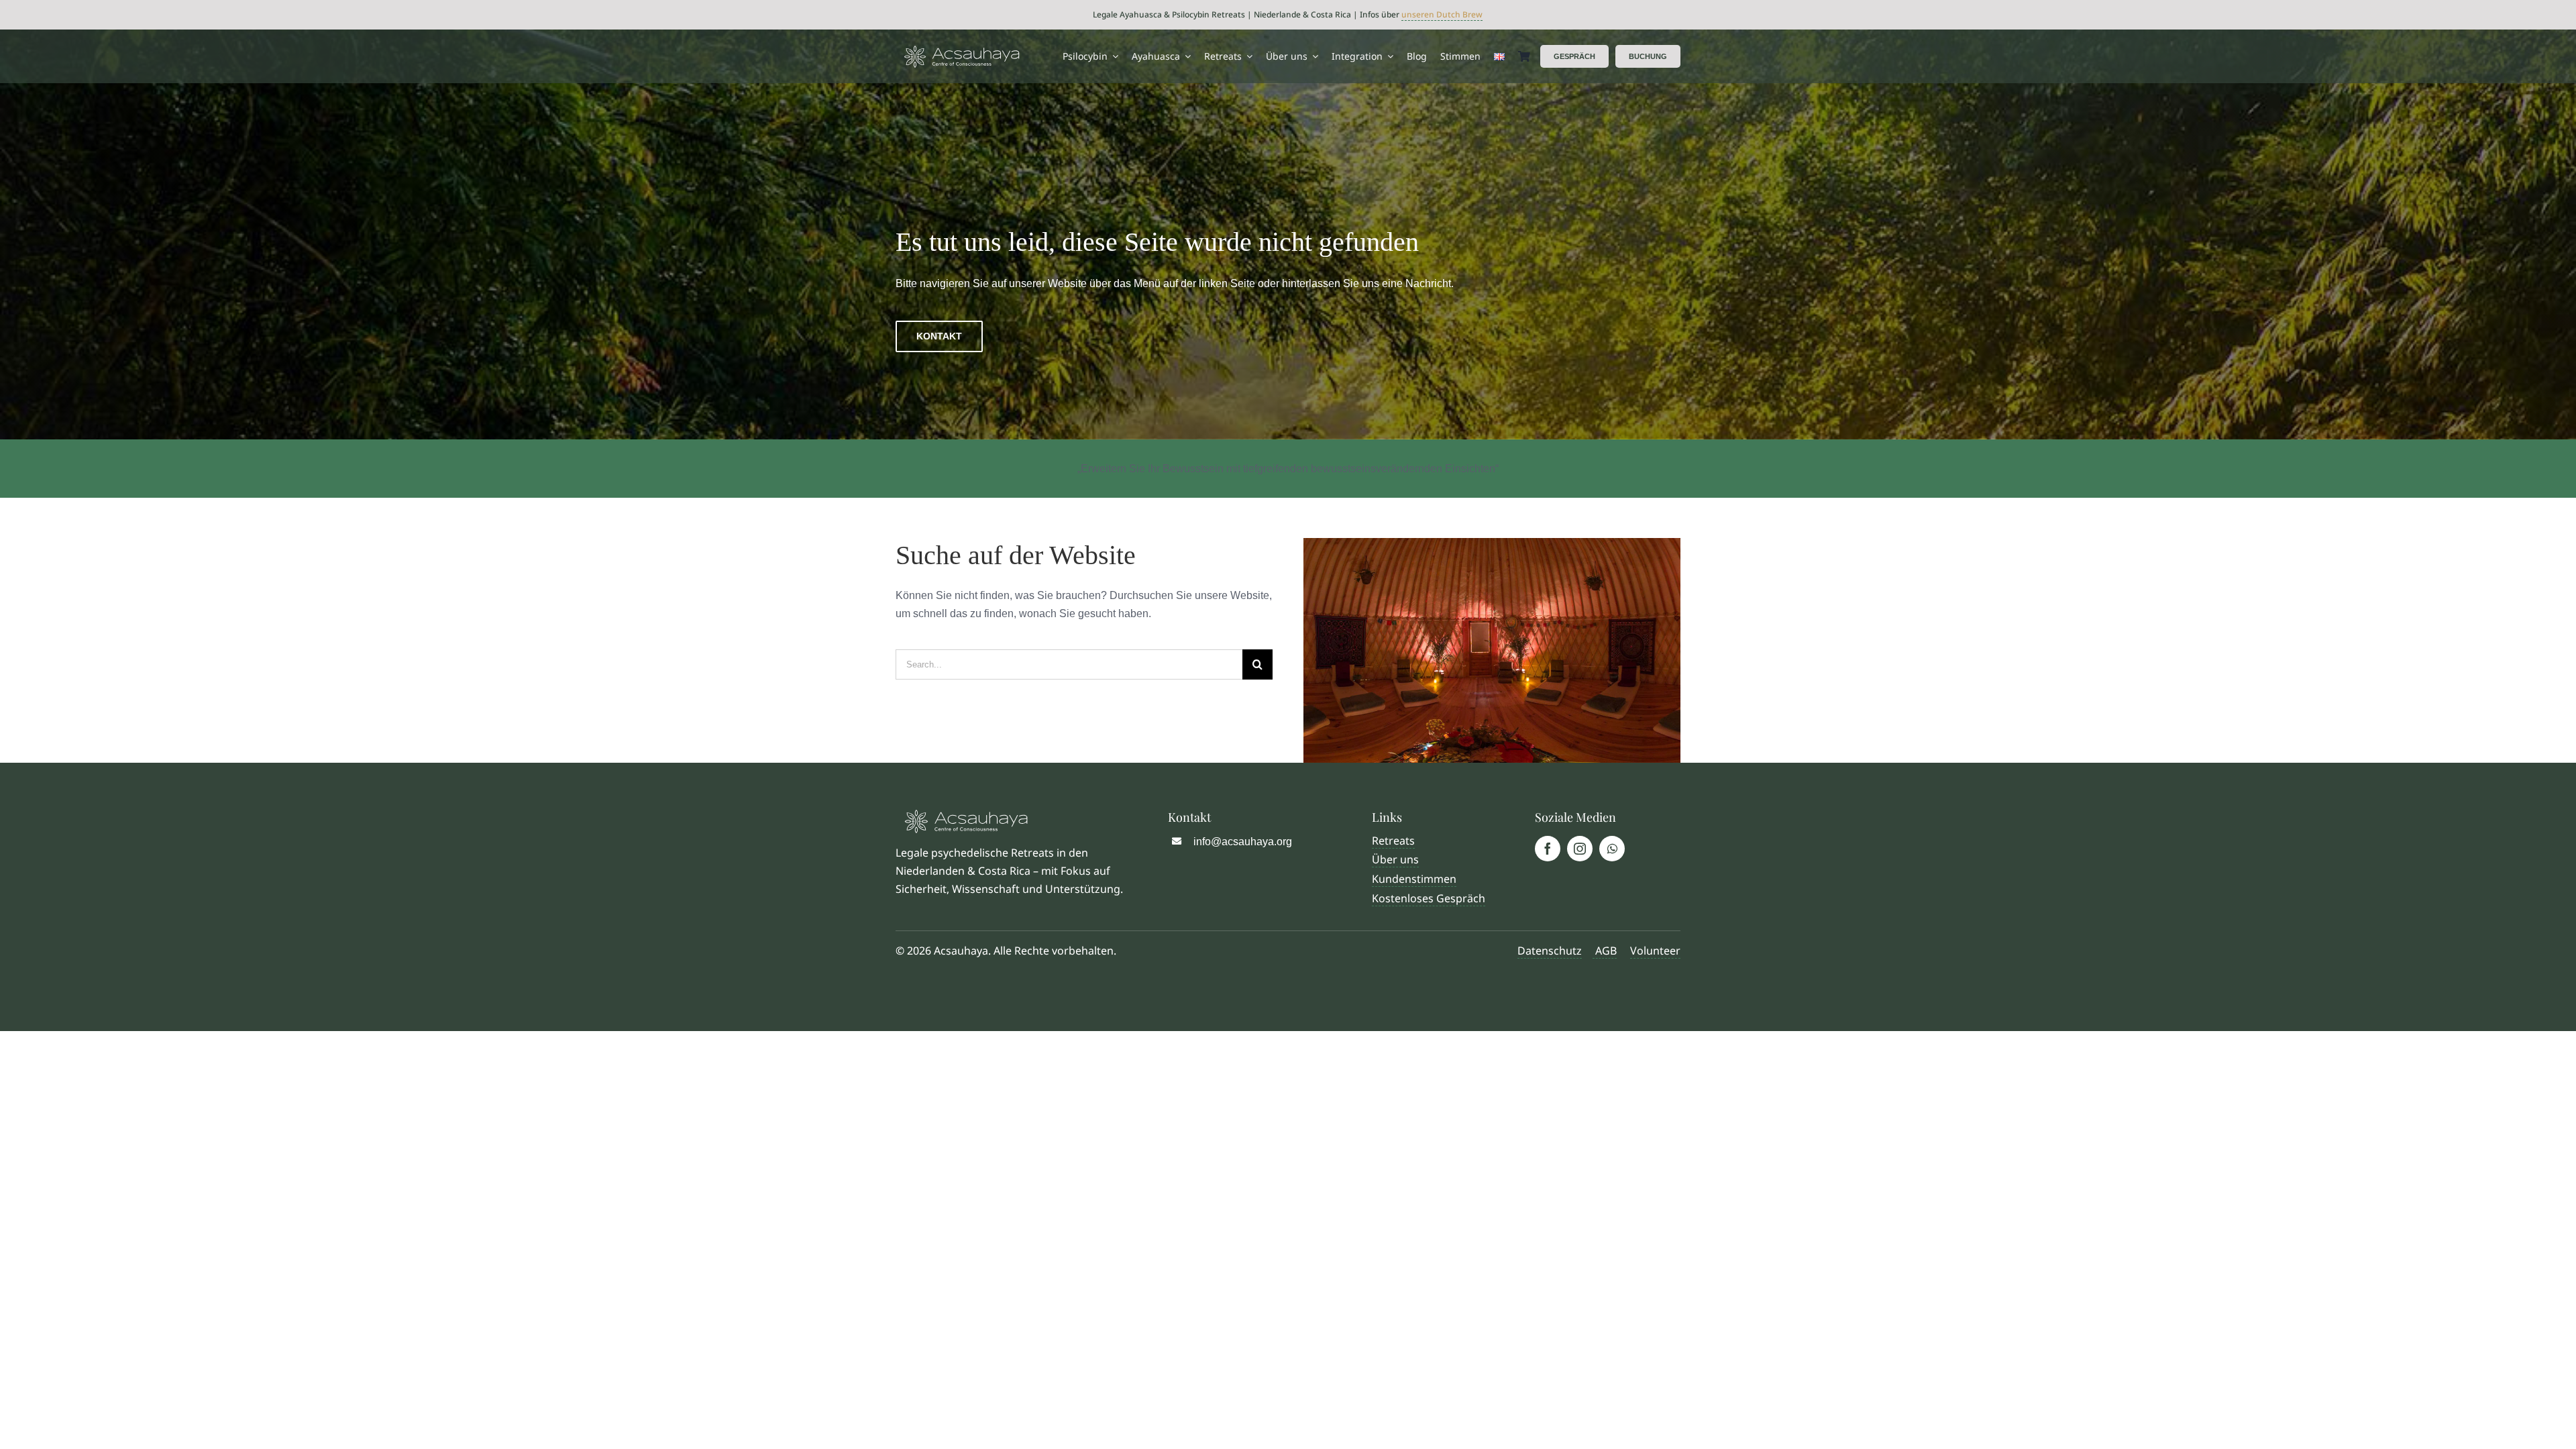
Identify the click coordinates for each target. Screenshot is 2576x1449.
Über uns (1395, 859)
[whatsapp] (1612, 849)
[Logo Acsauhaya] (962, 51)
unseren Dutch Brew (1442, 14)
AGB (1605, 951)
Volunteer (1655, 951)
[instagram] (1580, 849)
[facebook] (1548, 849)
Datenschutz (1550, 951)
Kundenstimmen (1414, 879)
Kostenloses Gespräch (1429, 898)
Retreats (1393, 841)
